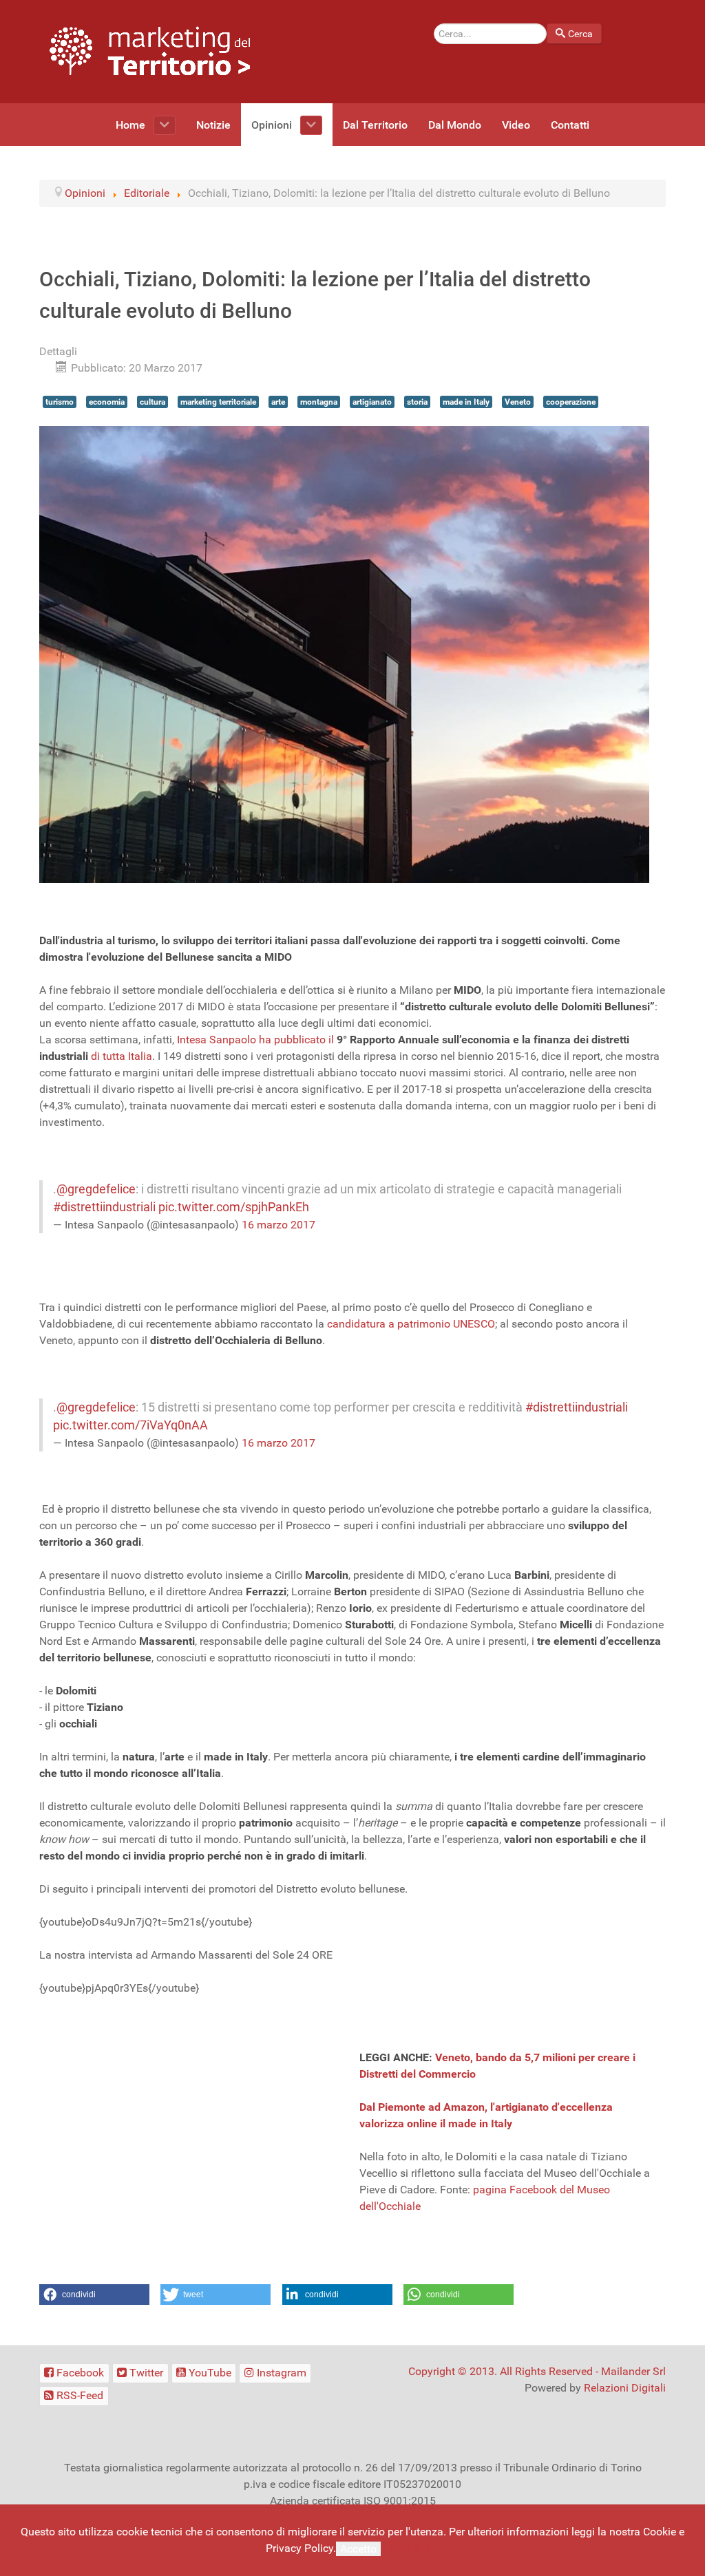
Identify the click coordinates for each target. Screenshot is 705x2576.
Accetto (358, 2549)
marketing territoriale (218, 402)
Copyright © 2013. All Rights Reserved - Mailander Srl (537, 2371)
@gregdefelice (96, 1189)
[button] (94, 2295)
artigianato (372, 402)
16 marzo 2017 (278, 1225)
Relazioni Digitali (625, 2388)
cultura (152, 402)
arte (278, 402)
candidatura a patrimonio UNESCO (411, 1324)
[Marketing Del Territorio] (150, 51)
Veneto (518, 402)
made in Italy (466, 402)
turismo (60, 402)
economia (107, 402)
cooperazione (571, 402)
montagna (319, 402)
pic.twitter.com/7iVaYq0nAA (130, 1425)
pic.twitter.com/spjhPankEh (234, 1207)
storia (417, 402)
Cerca (580, 34)
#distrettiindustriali (104, 1207)
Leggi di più (412, 2548)
